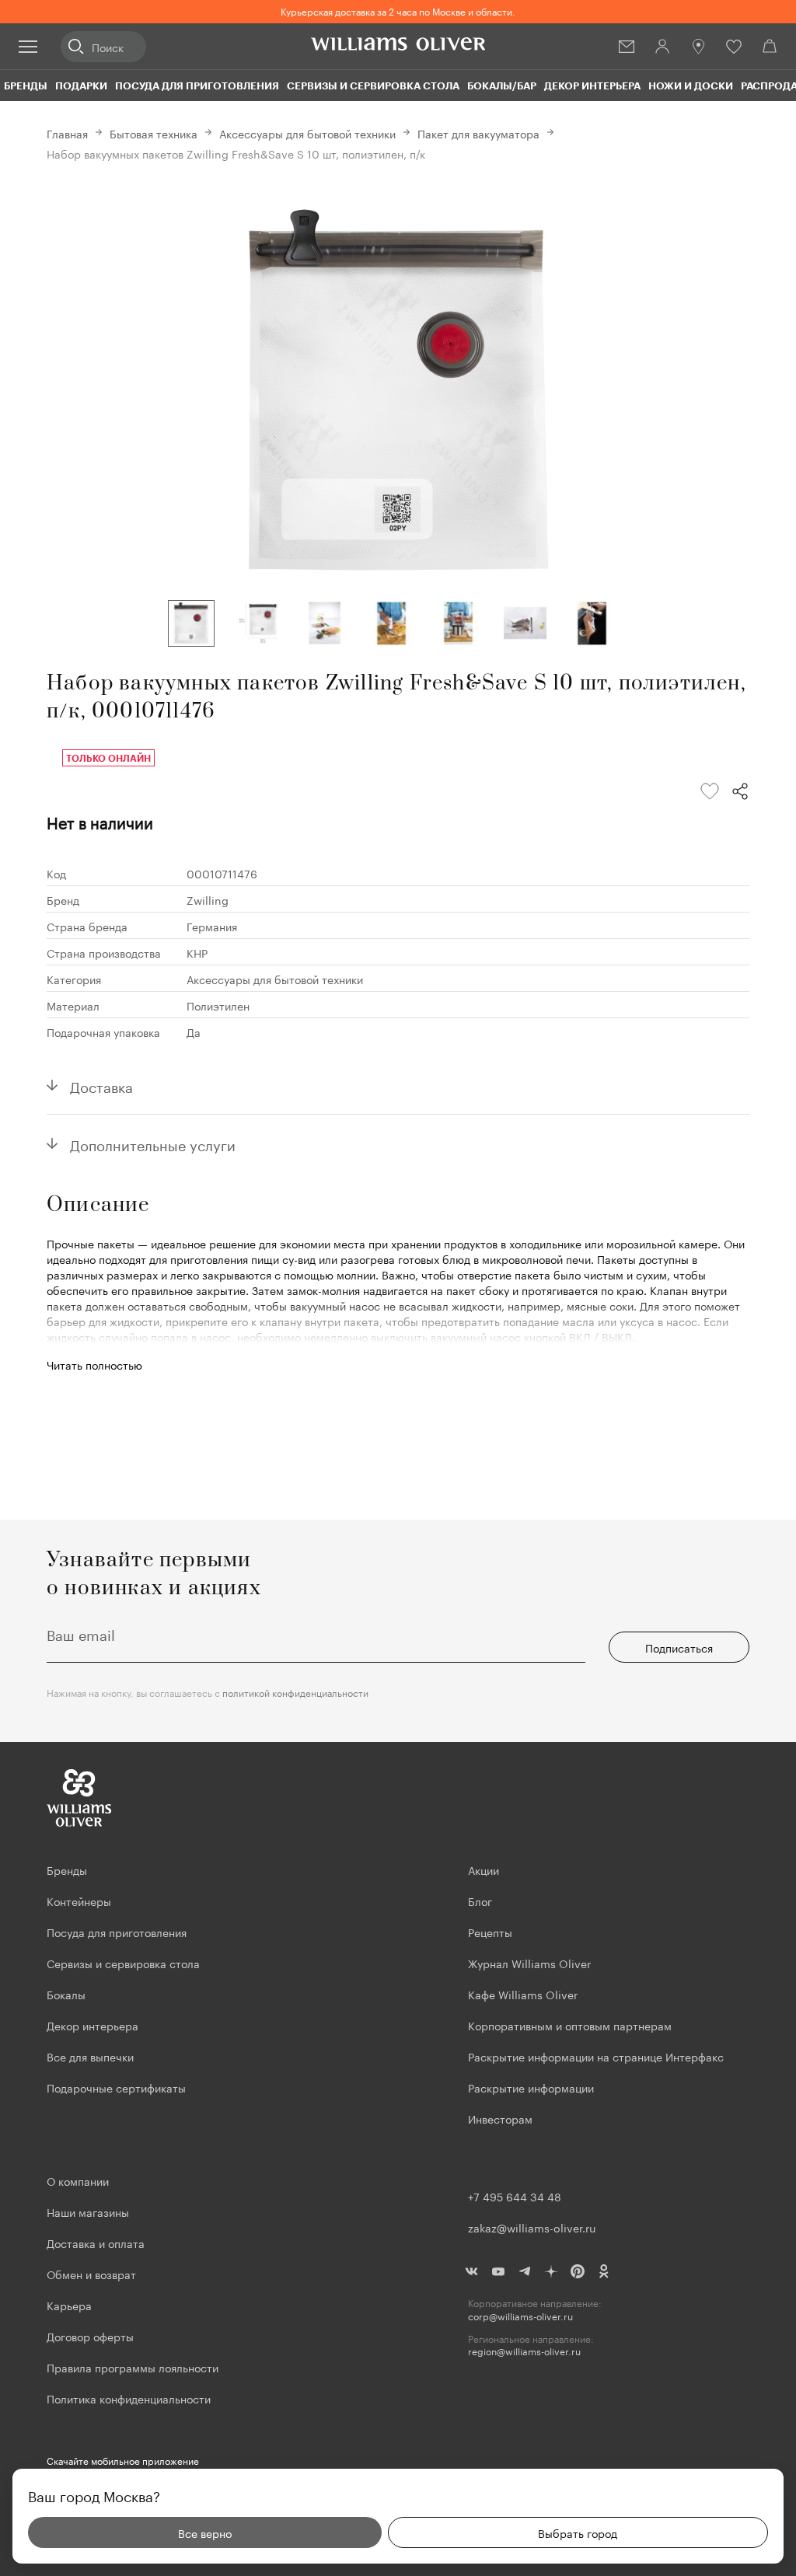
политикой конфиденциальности (295, 1692)
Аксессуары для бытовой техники (307, 133)
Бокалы (66, 1994)
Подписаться (679, 1647)
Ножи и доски (691, 86)
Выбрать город (578, 2532)
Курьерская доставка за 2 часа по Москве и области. (398, 10)
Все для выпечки (90, 2056)
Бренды (26, 86)
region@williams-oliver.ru (524, 2351)
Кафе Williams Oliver (523, 1994)
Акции (484, 1869)
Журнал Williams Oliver (529, 1963)
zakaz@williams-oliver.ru (532, 2227)
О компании (78, 2180)
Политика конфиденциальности (129, 2398)
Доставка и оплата (96, 2243)
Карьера (69, 2305)
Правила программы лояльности (133, 2367)
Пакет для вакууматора (478, 133)
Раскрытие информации (531, 2087)
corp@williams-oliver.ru (520, 2316)
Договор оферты (90, 2336)
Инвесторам (502, 2118)
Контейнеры (79, 1901)
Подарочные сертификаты (116, 2087)
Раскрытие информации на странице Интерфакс (596, 2056)
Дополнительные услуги (153, 1143)
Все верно (205, 2532)
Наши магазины (88, 2211)
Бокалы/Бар (502, 86)
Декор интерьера (592, 86)
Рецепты (490, 1932)
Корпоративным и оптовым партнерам (570, 2025)
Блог (480, 1901)
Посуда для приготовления (197, 86)
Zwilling (208, 899)
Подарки (81, 86)
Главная (67, 133)
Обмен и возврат (91, 2274)
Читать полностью (94, 1364)
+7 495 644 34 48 (515, 2196)
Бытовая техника (154, 133)
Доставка (101, 1085)
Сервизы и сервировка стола (373, 86)
